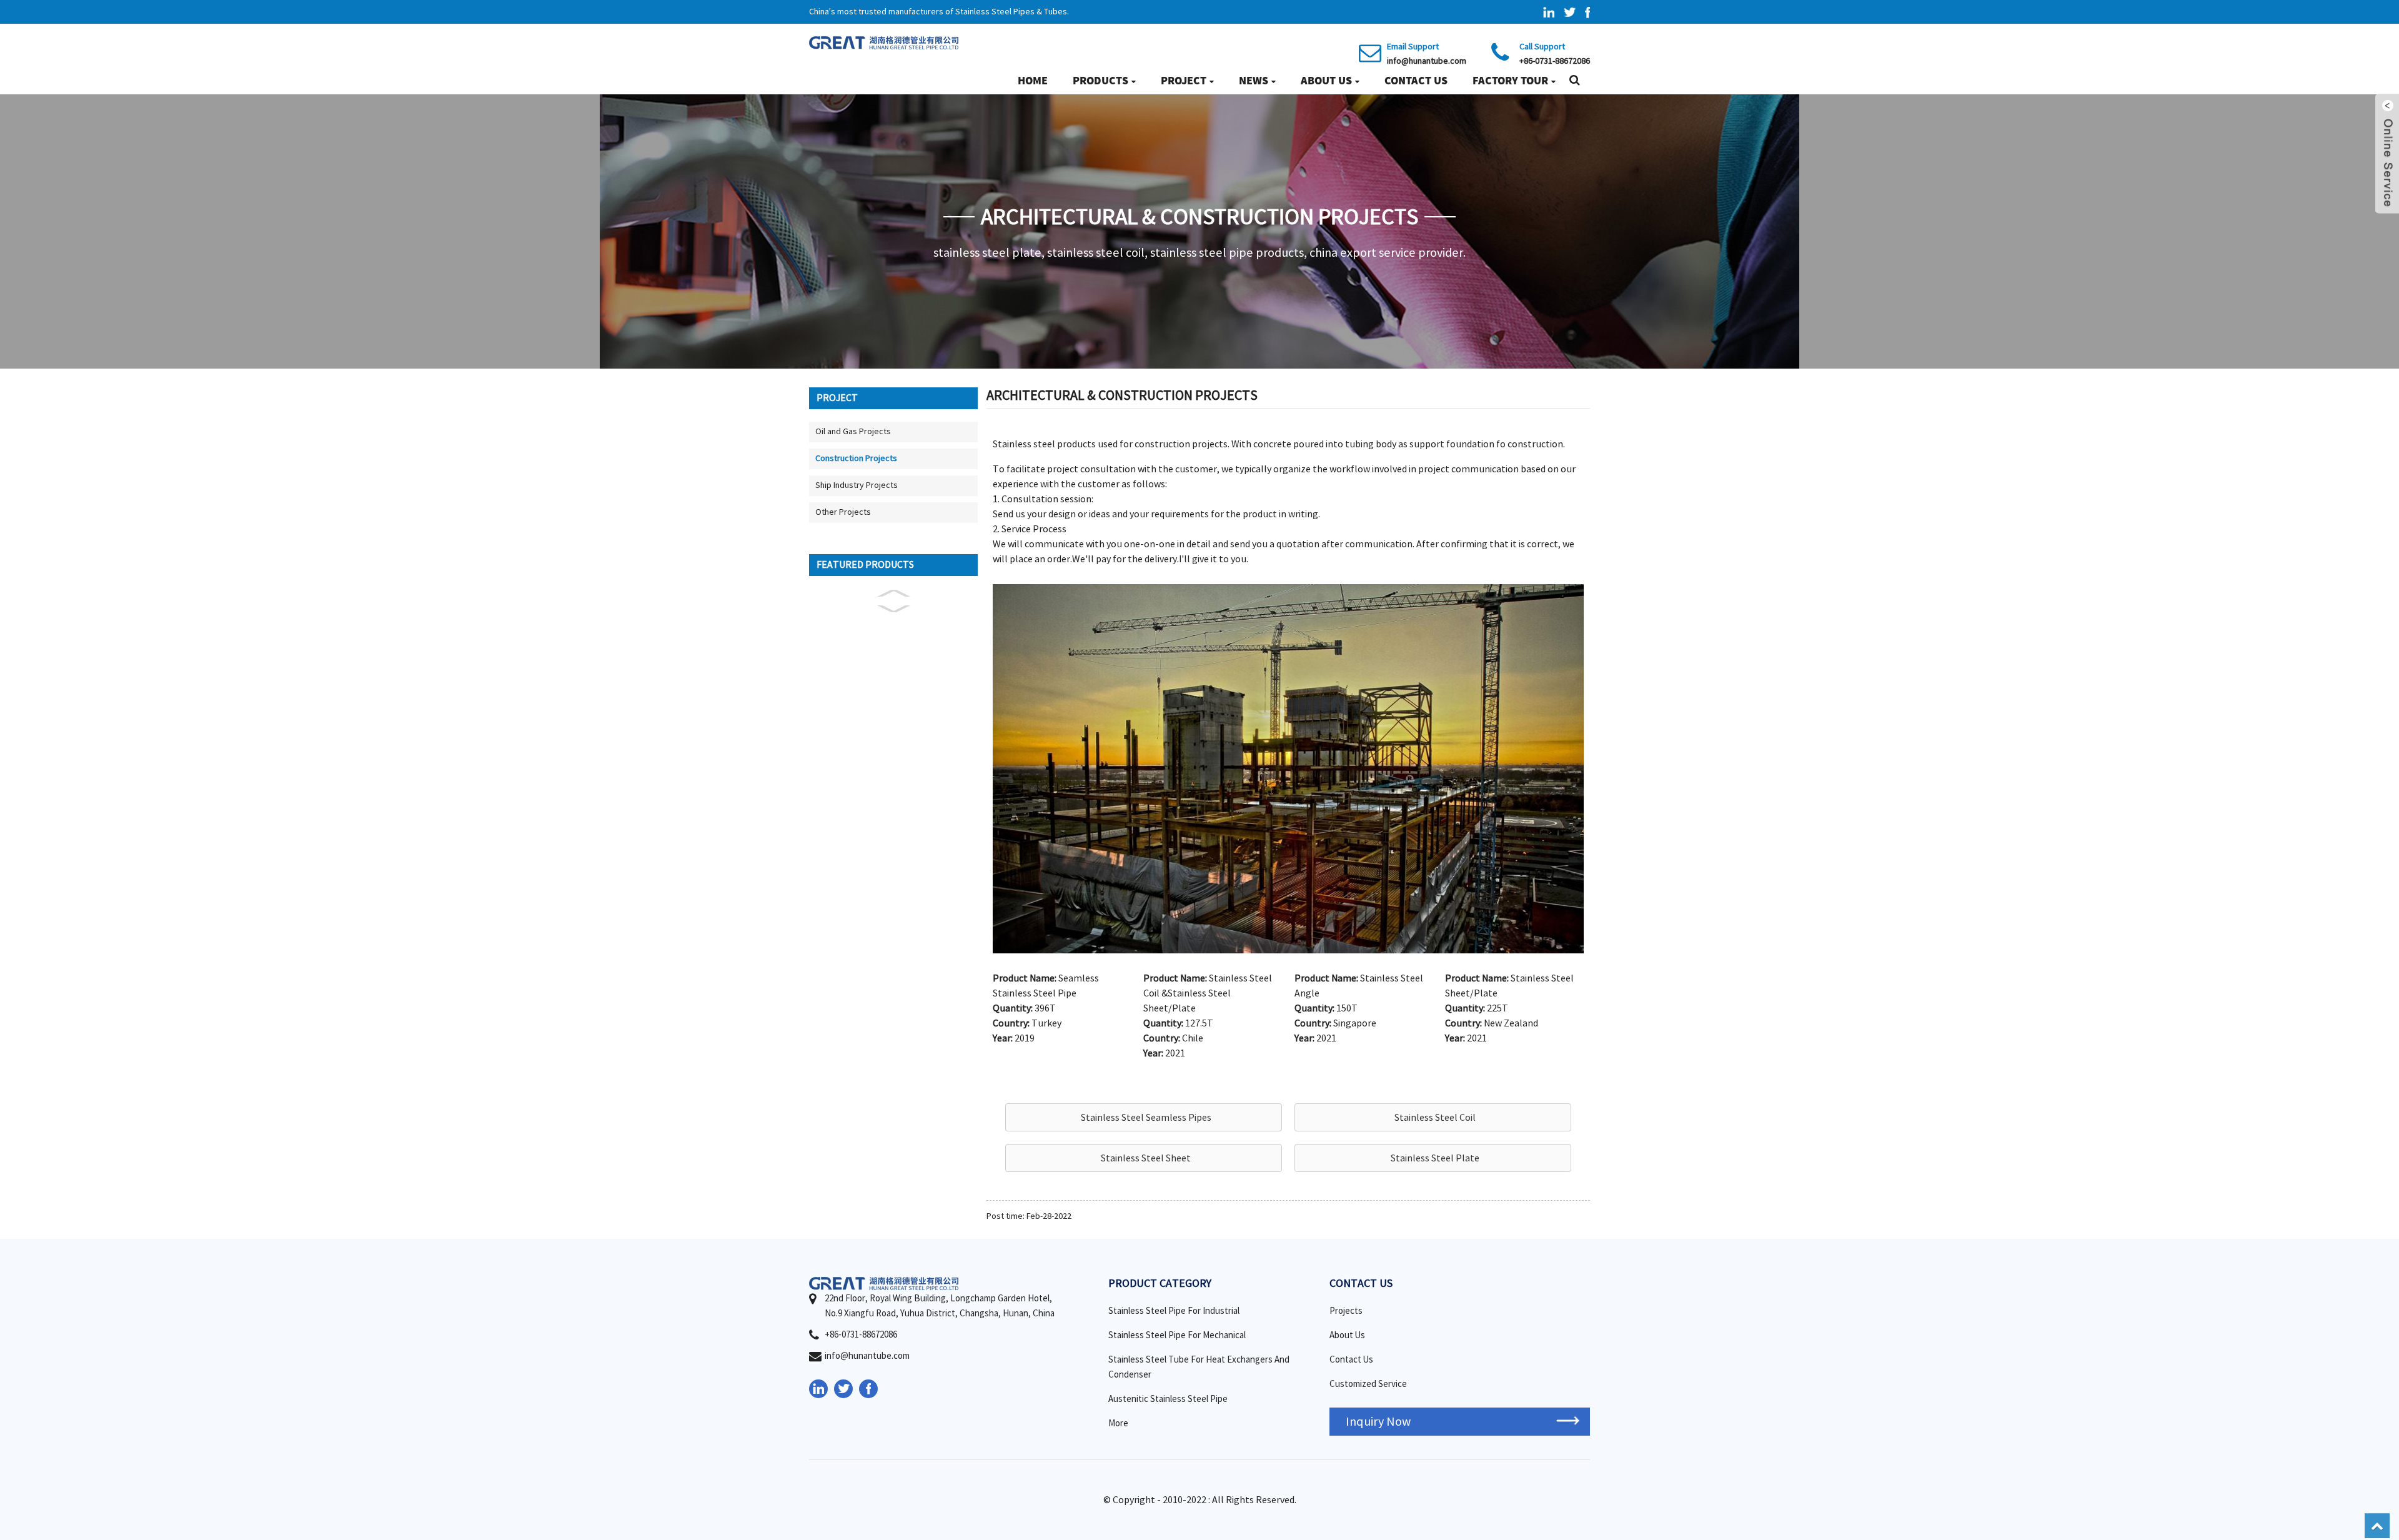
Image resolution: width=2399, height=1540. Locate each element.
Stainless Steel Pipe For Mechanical (1177, 1335)
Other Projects (843, 512)
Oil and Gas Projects (853, 432)
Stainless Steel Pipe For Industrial (1174, 1311)
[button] (1144, 1117)
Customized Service (1368, 1384)
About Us (1326, 80)
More (1118, 1423)
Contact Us (1416, 80)
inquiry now (1378, 1422)
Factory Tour (1510, 80)
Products (1100, 80)
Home (1033, 80)
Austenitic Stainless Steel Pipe (1168, 1399)
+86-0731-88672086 (1555, 61)
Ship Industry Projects (857, 485)
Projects (1346, 1311)
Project (1184, 80)
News (1254, 80)
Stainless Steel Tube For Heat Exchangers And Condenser (1199, 1367)
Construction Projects (856, 459)
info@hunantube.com (1427, 61)
